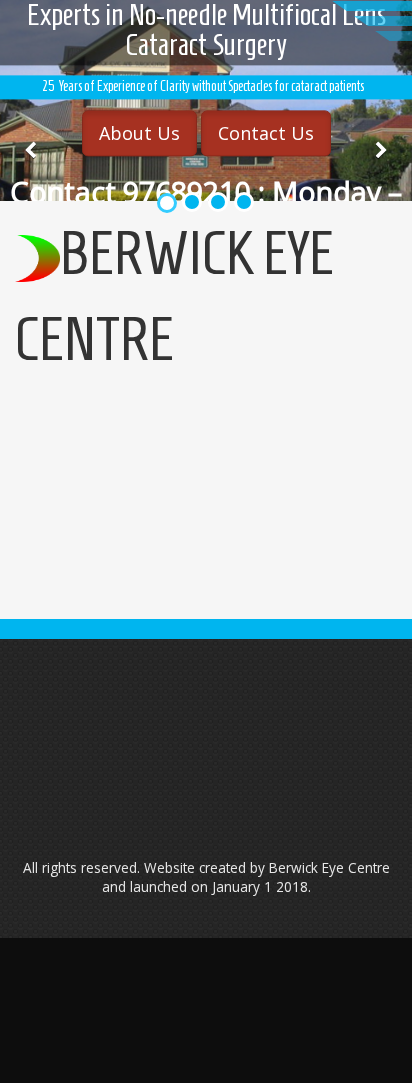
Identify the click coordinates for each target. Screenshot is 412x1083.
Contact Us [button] (266, 133)
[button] (31, 151)
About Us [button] (139, 133)
